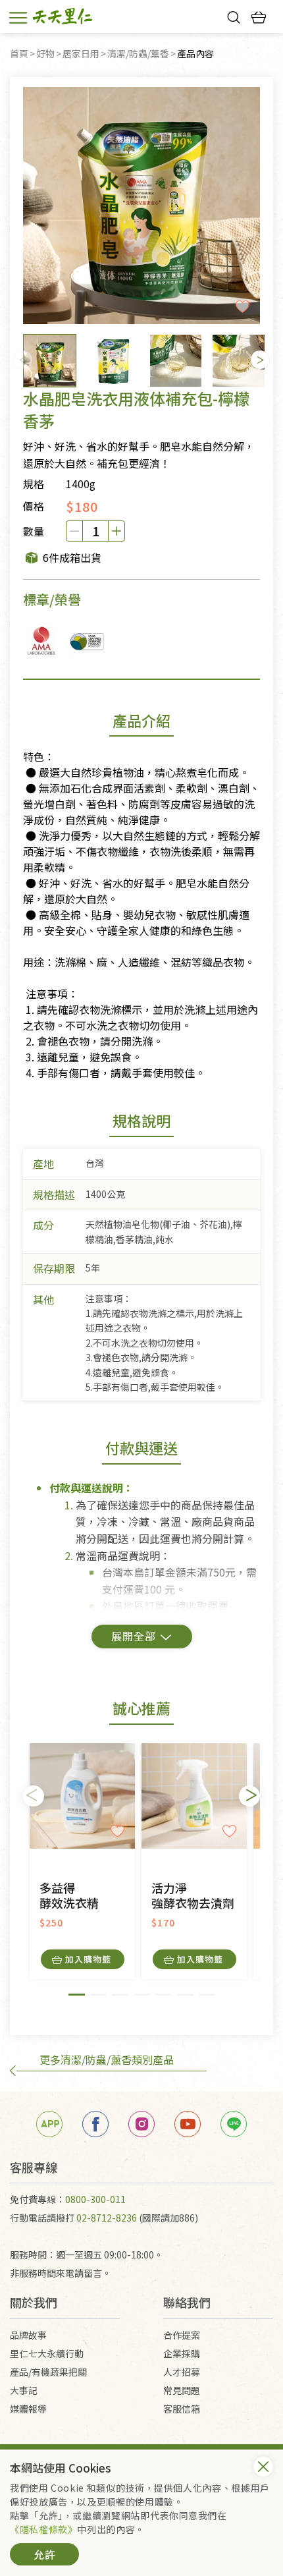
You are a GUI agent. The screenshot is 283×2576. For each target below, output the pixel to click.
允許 (45, 2554)
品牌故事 (28, 2335)
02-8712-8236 (107, 2218)
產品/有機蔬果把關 (48, 2372)
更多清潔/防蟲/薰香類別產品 (107, 2059)
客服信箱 (182, 2409)
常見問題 (182, 2390)
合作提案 (182, 2335)
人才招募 (182, 2372)
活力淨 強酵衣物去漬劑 (193, 1896)
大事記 (24, 2390)
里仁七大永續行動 (47, 2353)
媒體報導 (28, 2409)
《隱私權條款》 (43, 2529)
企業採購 (182, 2353)
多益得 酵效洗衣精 (69, 1896)
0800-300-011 (95, 2199)
